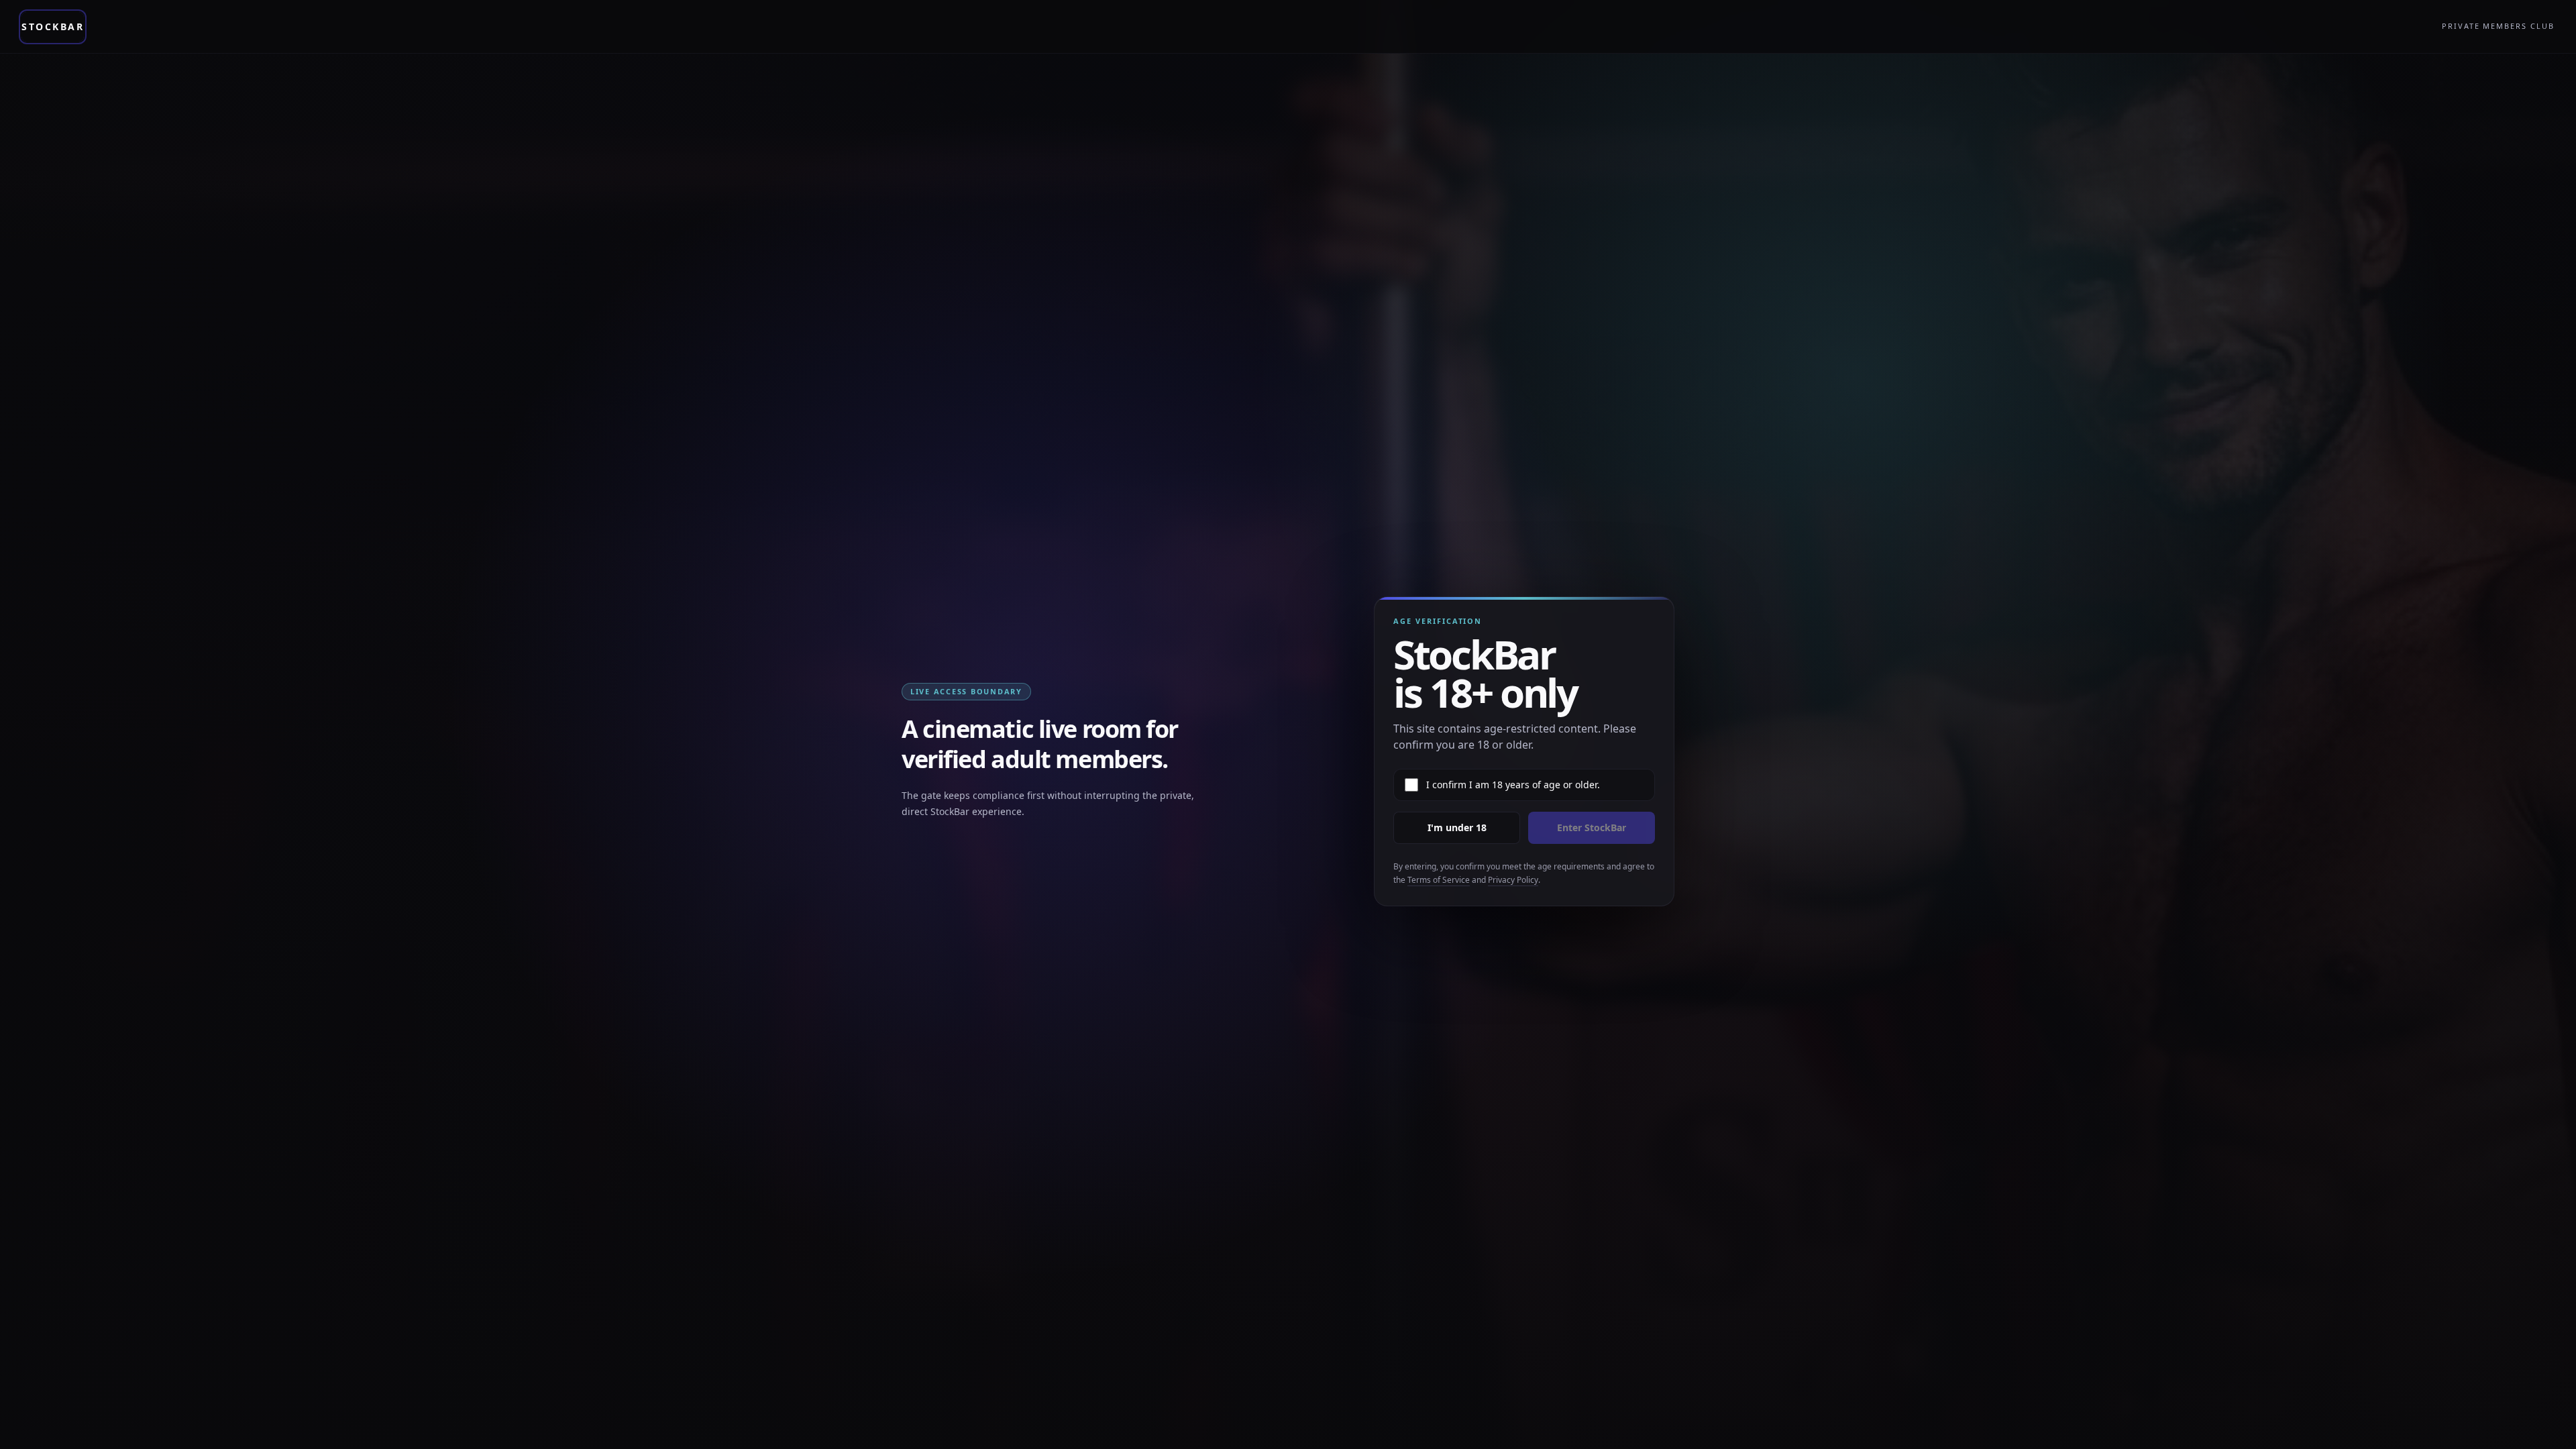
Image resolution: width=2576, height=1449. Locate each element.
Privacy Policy (1513, 880)
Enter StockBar (1592, 827)
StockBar (53, 26)
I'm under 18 (1457, 827)
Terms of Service (1439, 880)
